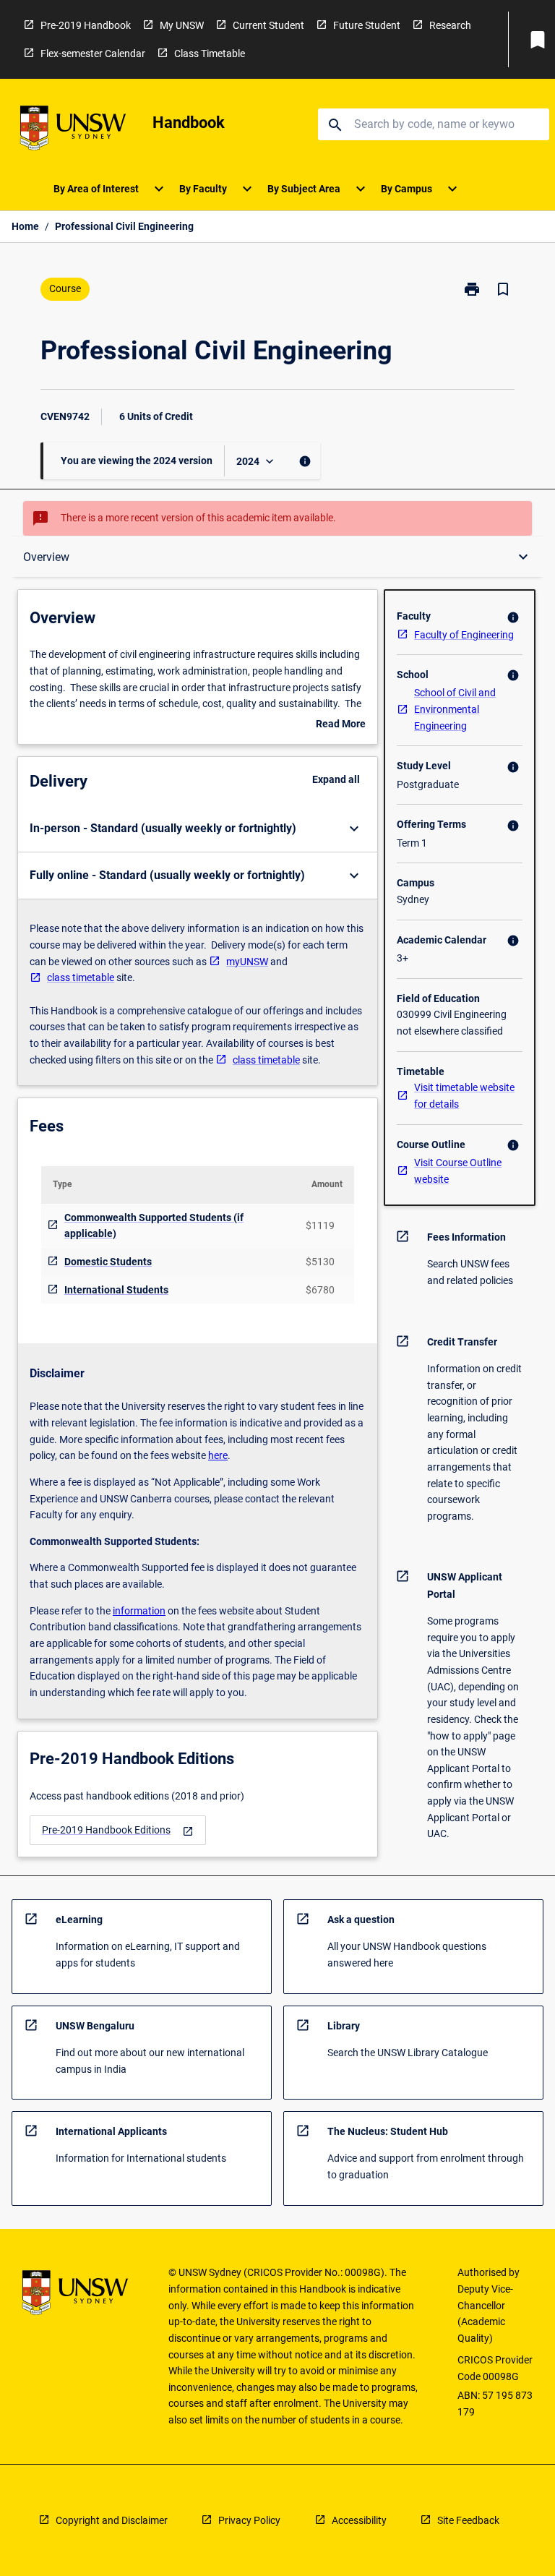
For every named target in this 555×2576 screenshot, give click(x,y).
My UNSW (182, 25)
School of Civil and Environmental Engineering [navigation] (455, 709)
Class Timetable (210, 54)
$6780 (320, 1290)
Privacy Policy (249, 2520)
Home (25, 226)
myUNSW (247, 962)
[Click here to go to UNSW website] (73, 130)
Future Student (367, 25)
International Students (116, 1290)
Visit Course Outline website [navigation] (458, 1171)
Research (450, 25)
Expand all (336, 779)
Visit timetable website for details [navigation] (464, 1096)
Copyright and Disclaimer (112, 2520)
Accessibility (359, 2520)
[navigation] (118, 1830)
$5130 (320, 1262)
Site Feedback (468, 2520)
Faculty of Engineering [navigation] (464, 635)
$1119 (320, 1225)
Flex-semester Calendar (93, 54)
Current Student (268, 25)
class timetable (81, 977)
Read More (341, 725)
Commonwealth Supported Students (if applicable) (154, 1226)
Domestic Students (108, 1262)
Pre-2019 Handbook (86, 25)
